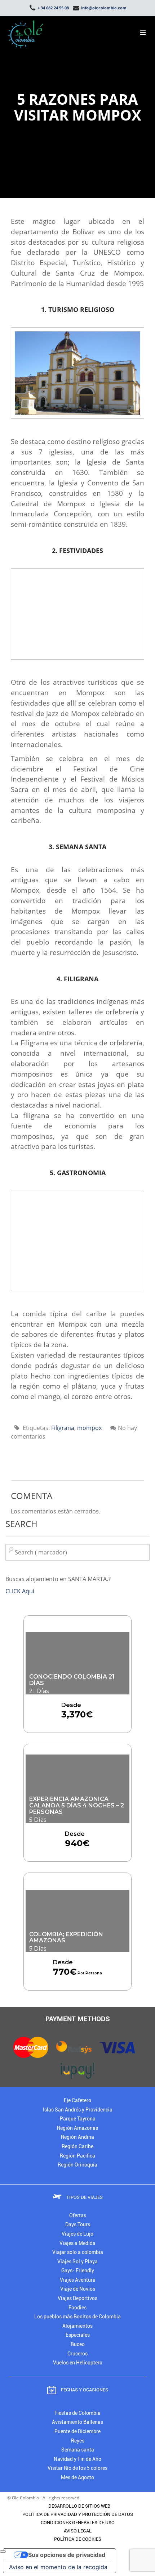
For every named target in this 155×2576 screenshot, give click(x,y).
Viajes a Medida (77, 2243)
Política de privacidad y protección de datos (78, 2514)
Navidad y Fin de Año (77, 2459)
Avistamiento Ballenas (77, 2422)
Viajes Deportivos (77, 2298)
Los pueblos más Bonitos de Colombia (77, 2317)
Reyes (78, 2441)
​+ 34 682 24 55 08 (53, 8)
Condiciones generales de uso (78, 2523)
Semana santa (78, 2450)
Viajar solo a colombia (78, 2252)
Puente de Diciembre (77, 2432)
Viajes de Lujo (77, 2234)
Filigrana (63, 1428)
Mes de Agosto (77, 2478)
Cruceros (77, 2354)
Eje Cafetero (77, 2100)
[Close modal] (3, 2552)
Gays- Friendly (78, 2271)
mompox (89, 1428)
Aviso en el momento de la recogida (58, 2567)
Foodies (77, 2308)
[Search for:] (77, 1552)
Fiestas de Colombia (77, 2413)
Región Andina (77, 2137)
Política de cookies (78, 2539)
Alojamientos (77, 2326)
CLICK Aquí (20, 1591)
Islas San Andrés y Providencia (78, 2110)
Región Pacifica (77, 2156)
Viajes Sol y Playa (77, 2262)
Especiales (78, 2335)
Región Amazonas (77, 2128)
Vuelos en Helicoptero (78, 2363)
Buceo (78, 2344)
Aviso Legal (78, 2531)
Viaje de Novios (78, 2289)
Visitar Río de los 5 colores (77, 2468)
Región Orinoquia (77, 2165)
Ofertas (78, 2216)
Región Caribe (77, 2147)
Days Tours (78, 2225)
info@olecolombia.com (103, 8)
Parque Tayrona (78, 2119)
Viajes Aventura (78, 2280)
